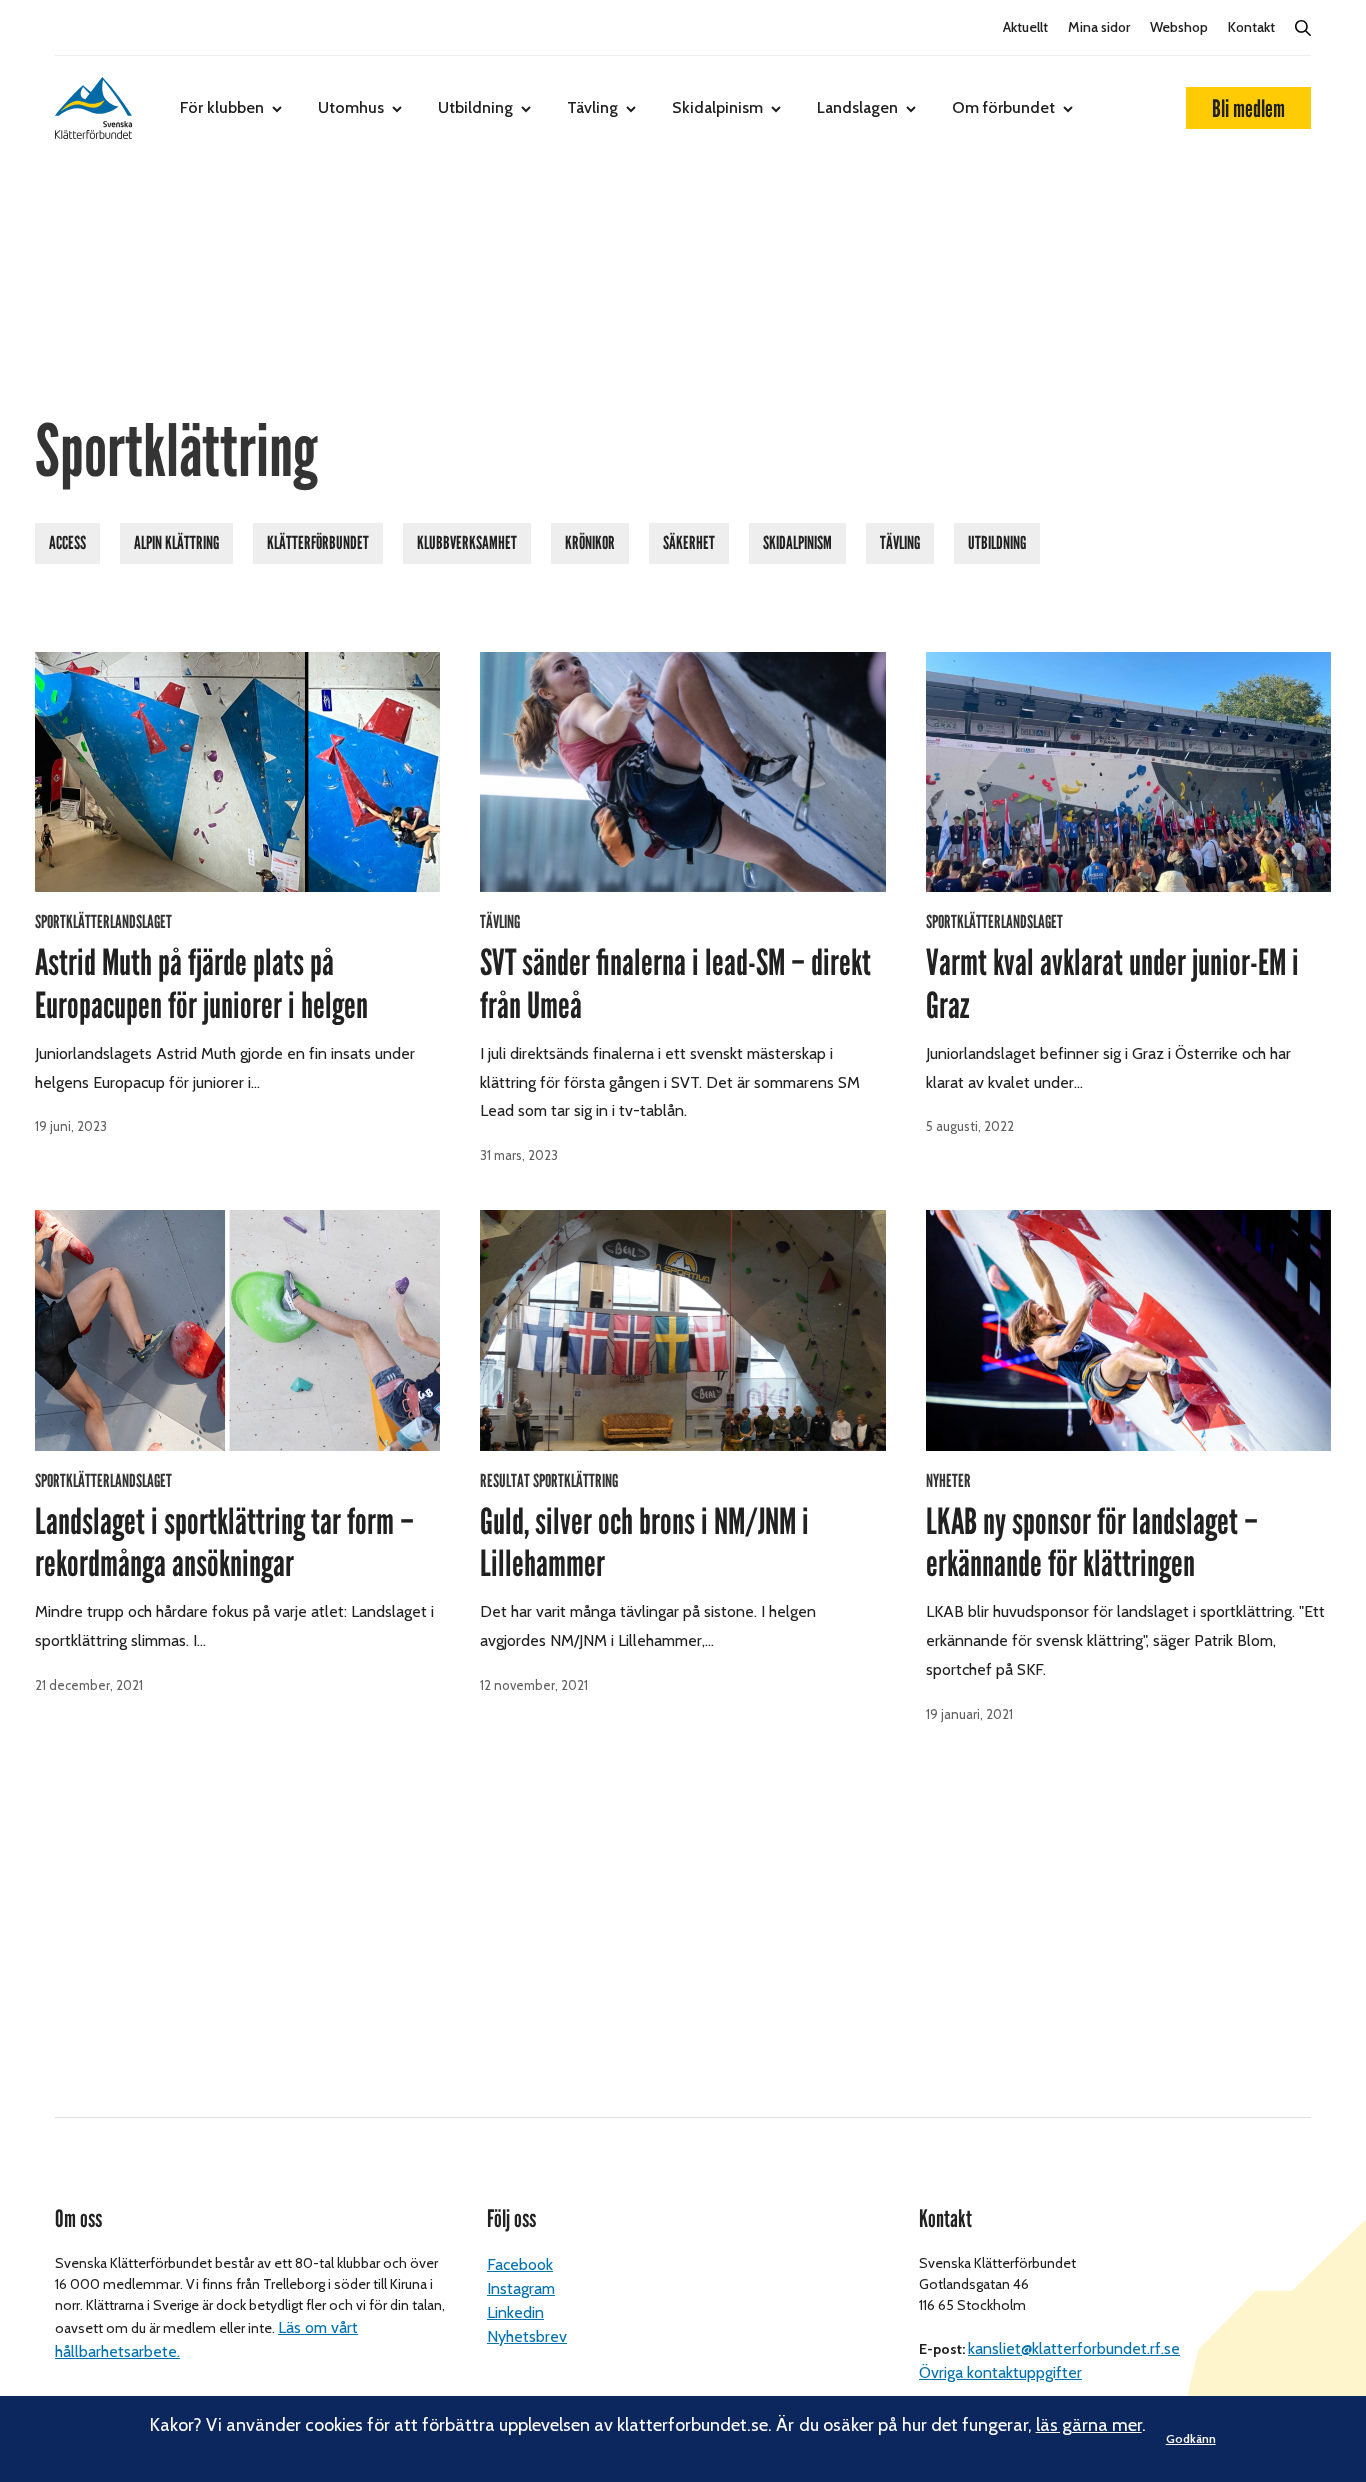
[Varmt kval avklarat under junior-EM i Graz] (1128, 772)
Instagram (521, 2288)
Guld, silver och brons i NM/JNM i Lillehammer (644, 1543)
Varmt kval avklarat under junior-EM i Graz (1112, 984)
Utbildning (475, 107)
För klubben (222, 107)
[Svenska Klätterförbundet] (93, 108)
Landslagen (857, 107)
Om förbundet (1003, 107)
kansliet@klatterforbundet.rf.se (1074, 2348)
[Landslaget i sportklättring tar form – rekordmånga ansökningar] (237, 1330)
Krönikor (590, 543)
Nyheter (948, 1481)
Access (67, 543)
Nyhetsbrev (527, 2336)
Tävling (592, 107)
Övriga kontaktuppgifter (1000, 2372)
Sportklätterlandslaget (103, 922)
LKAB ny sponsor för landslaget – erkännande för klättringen (1092, 1543)
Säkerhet (689, 543)
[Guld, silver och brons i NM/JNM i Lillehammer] (682, 1330)
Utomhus (351, 107)
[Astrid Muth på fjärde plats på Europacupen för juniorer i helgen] (237, 772)
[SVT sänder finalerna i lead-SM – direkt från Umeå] (682, 772)
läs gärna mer (1089, 2425)
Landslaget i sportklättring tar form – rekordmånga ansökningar (224, 1543)
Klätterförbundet (318, 543)
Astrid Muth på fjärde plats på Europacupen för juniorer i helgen (201, 984)
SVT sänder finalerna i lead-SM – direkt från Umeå (675, 984)
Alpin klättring (176, 543)
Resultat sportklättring (549, 1481)
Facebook (520, 2264)
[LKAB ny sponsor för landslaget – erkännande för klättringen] (1128, 1330)
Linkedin (515, 2312)
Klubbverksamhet (467, 543)
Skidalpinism (717, 107)
